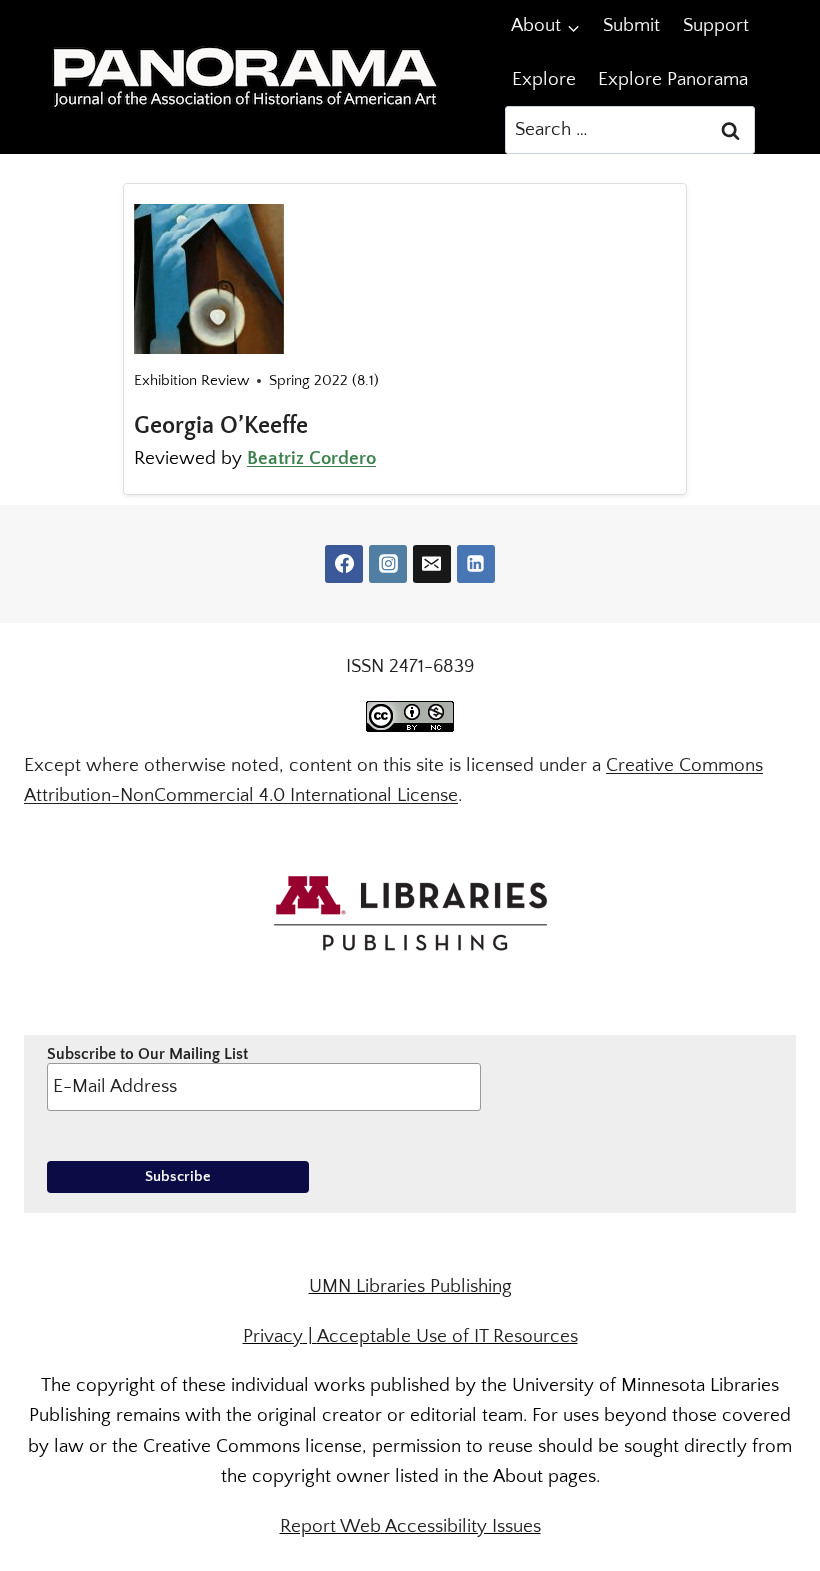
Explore (544, 79)
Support (716, 25)
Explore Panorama (673, 79)
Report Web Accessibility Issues (410, 1526)
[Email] (432, 564)
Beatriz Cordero (311, 458)
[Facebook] (344, 564)
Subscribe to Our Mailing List (147, 1054)
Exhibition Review (191, 380)
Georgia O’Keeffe (221, 426)
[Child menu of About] (546, 26)
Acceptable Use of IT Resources (447, 1336)
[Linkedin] (476, 564)
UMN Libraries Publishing (410, 1286)
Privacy (273, 1336)
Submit (631, 25)
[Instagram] (388, 564)
